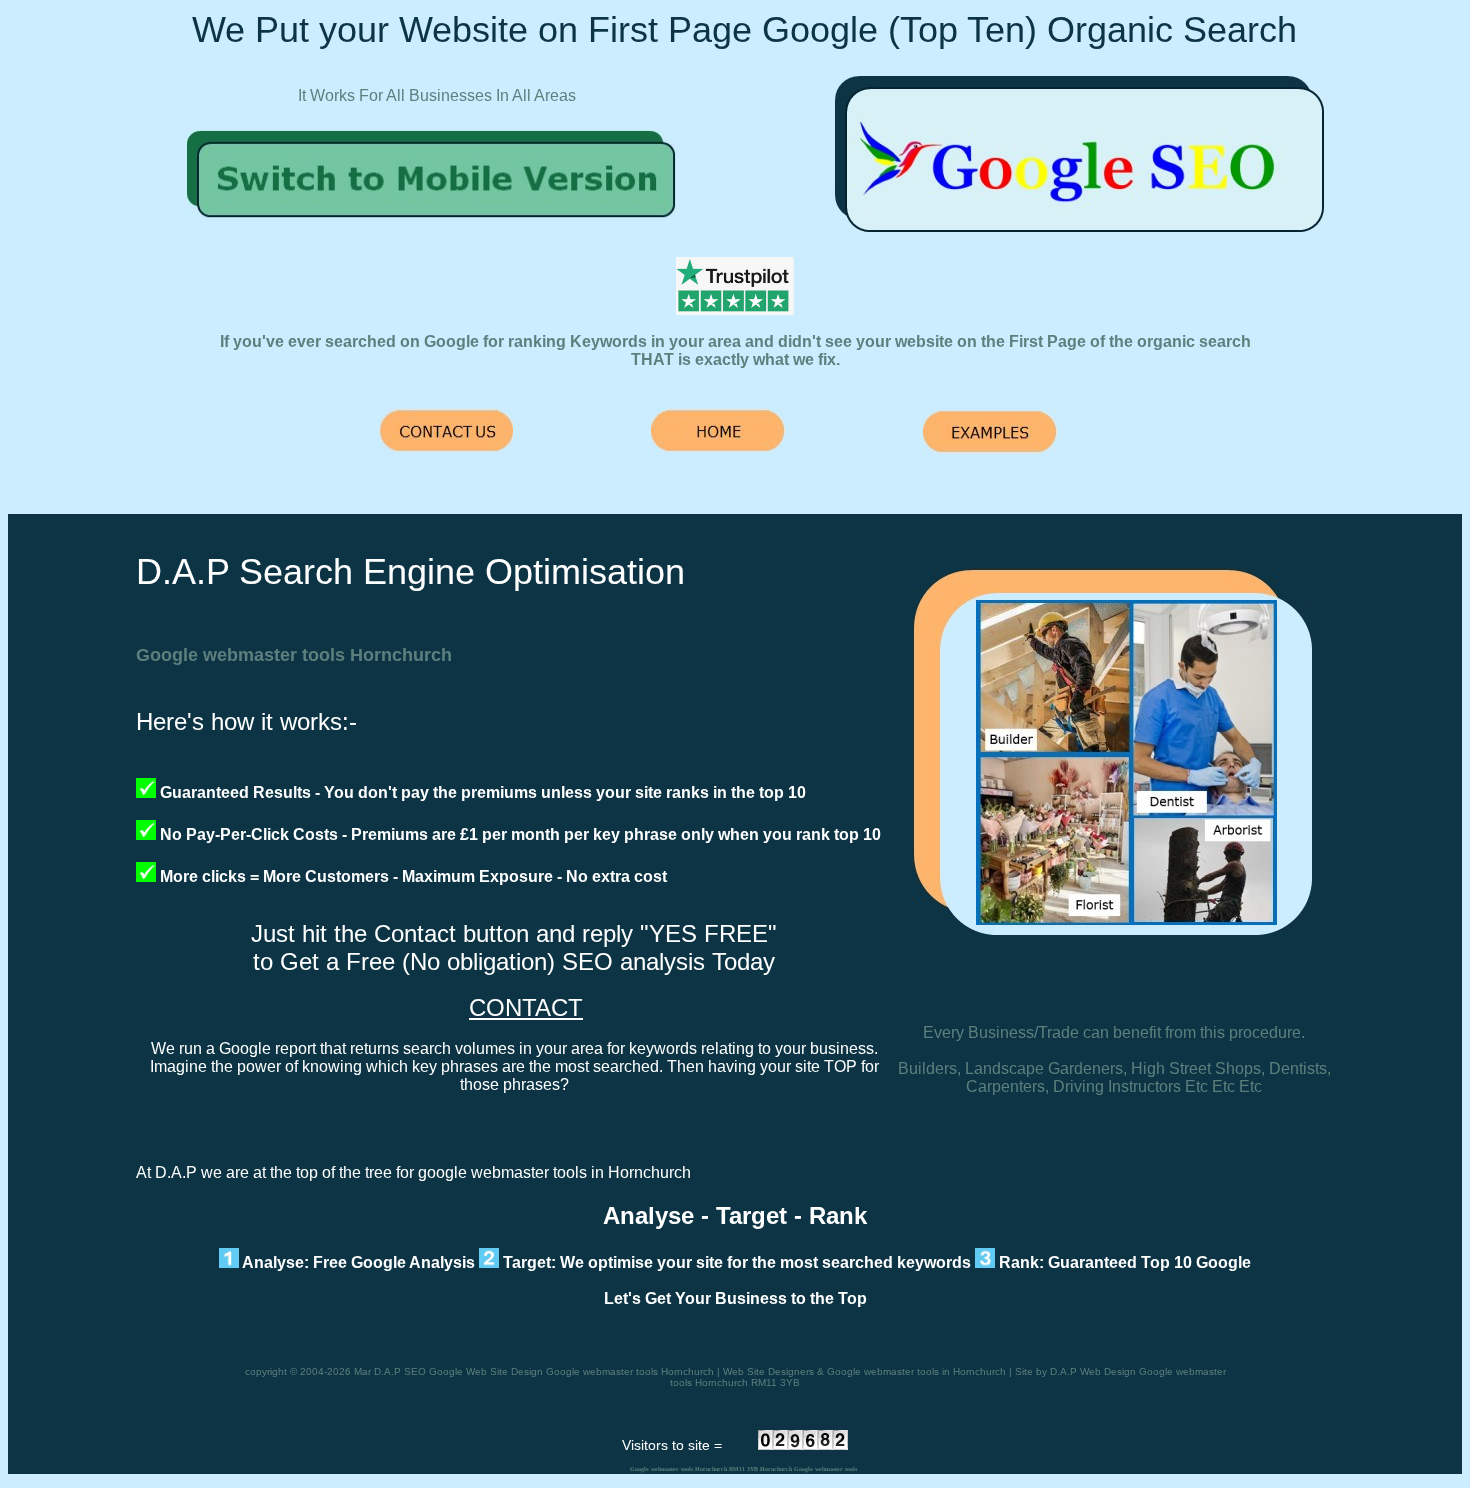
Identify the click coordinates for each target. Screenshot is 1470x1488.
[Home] (439, 227)
